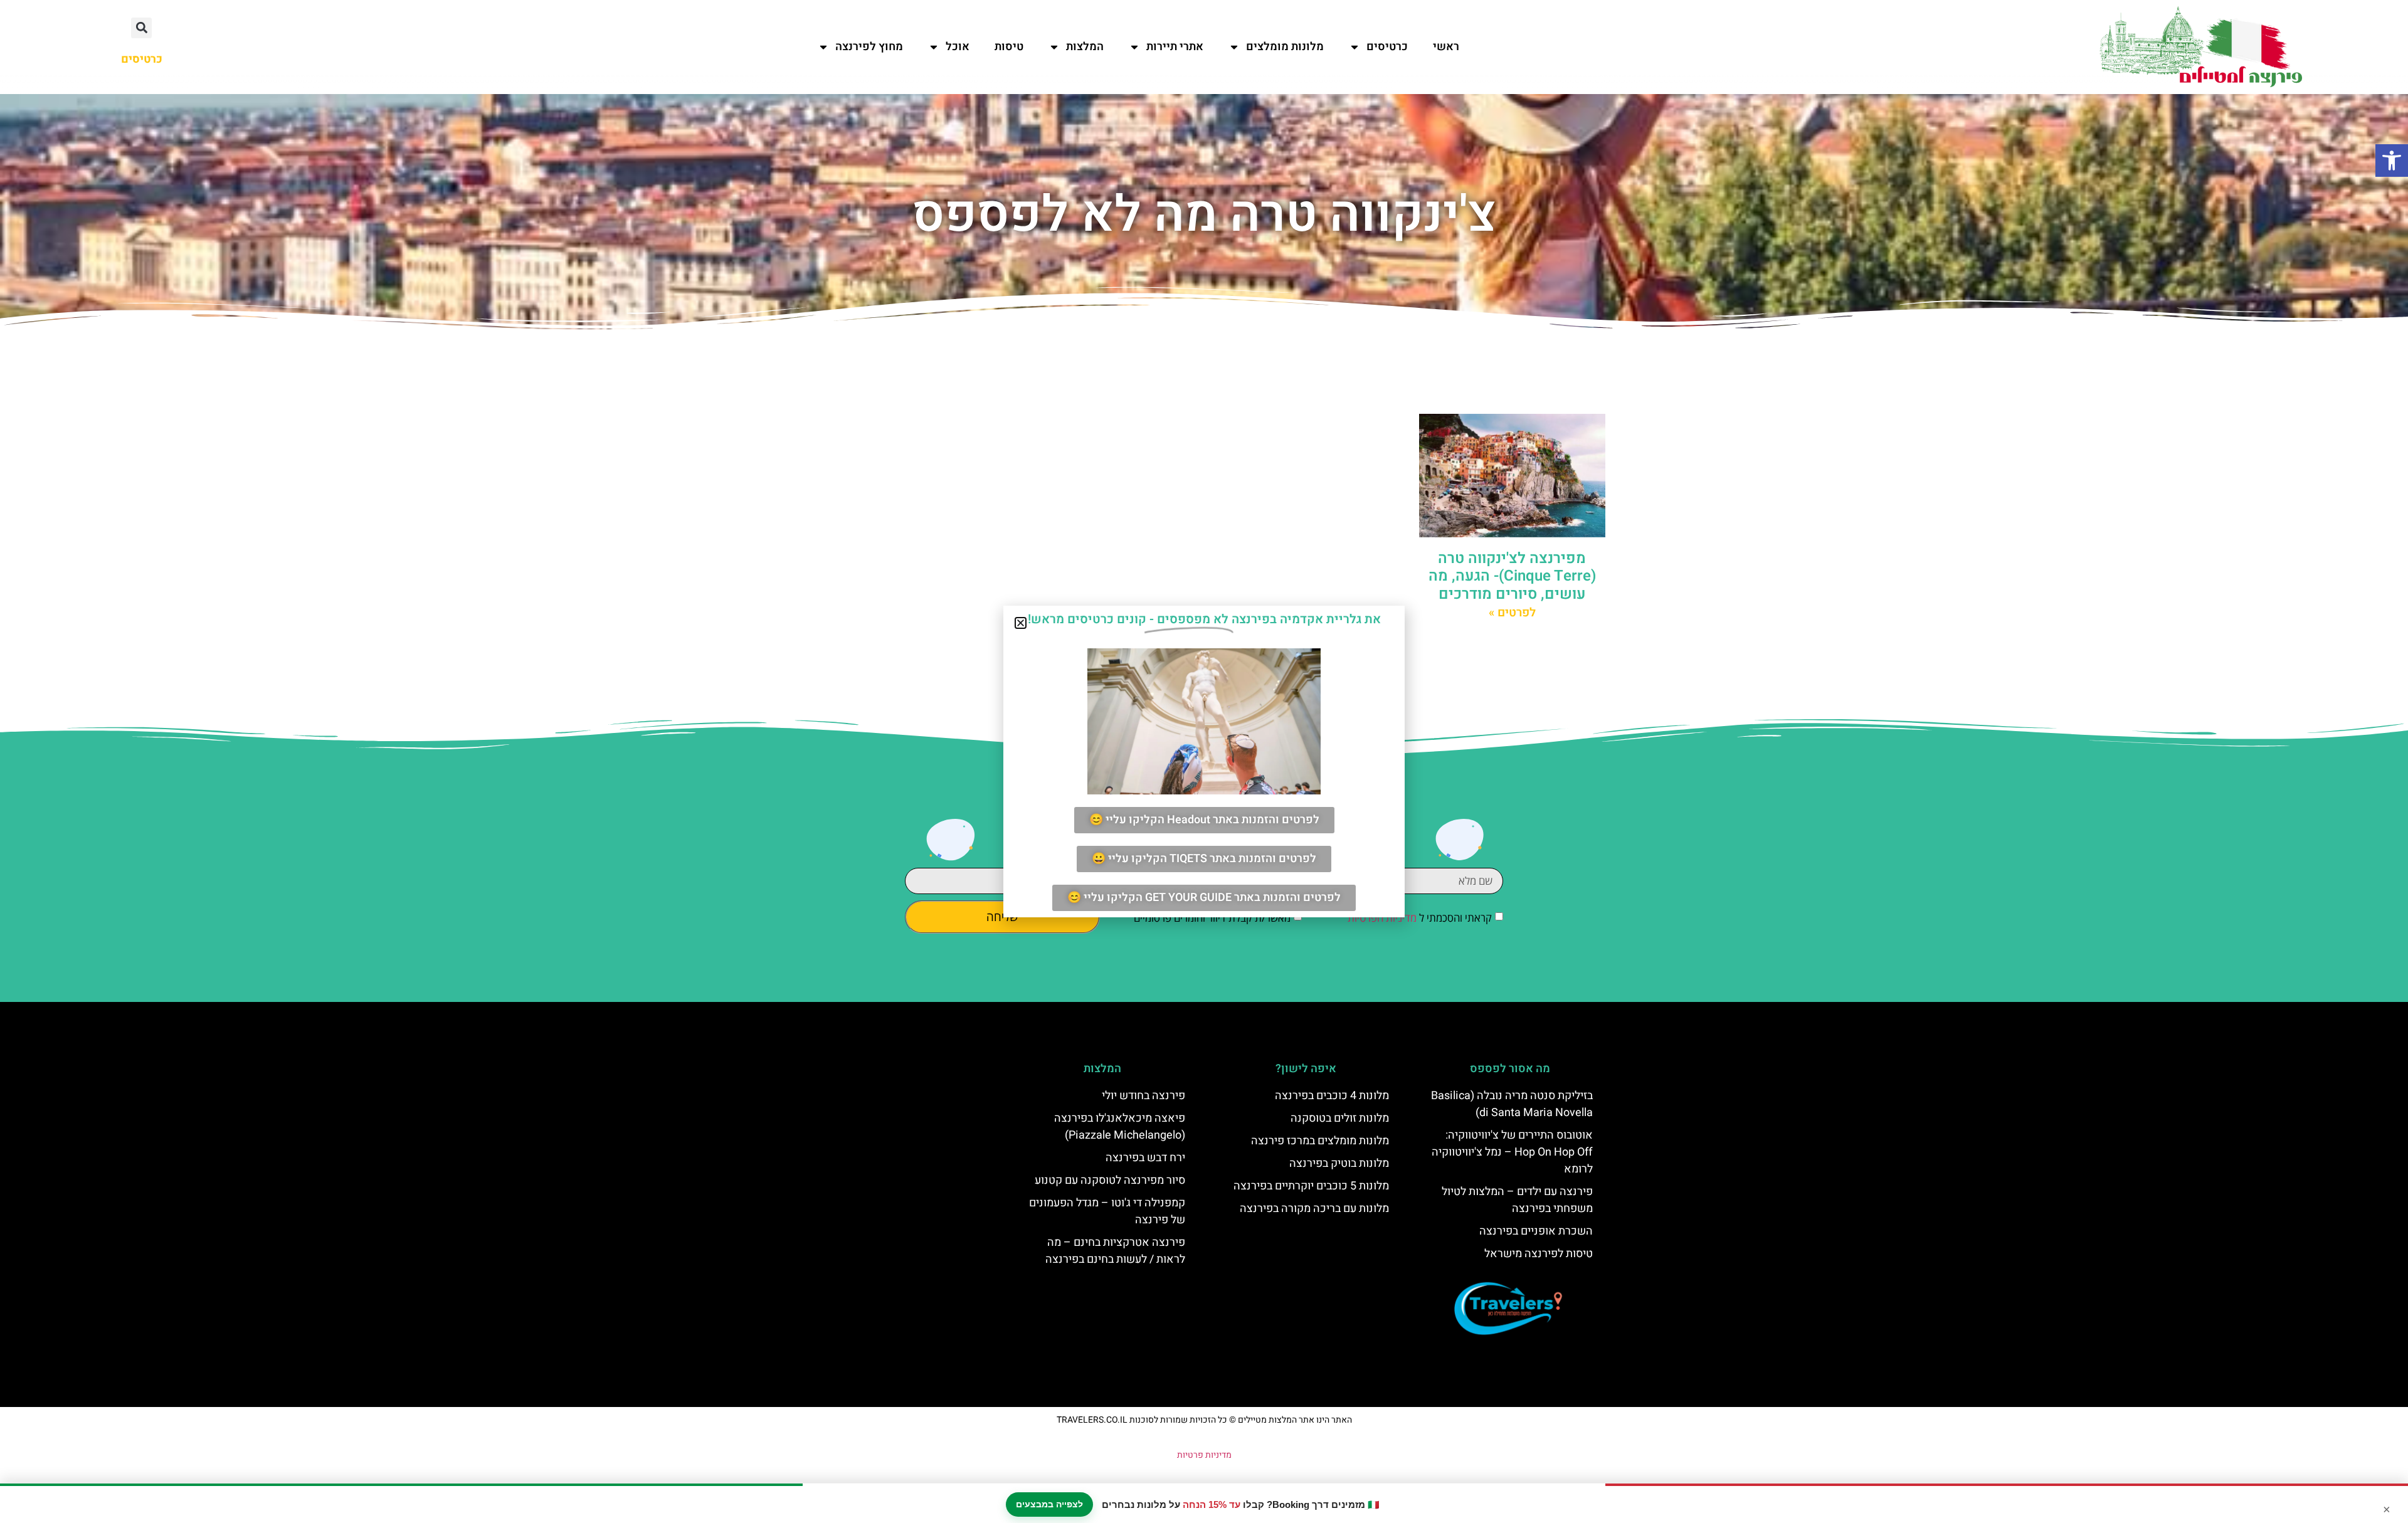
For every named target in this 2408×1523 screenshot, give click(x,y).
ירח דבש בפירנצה (1145, 1158)
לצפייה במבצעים (1049, 1504)
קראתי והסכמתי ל (1420, 918)
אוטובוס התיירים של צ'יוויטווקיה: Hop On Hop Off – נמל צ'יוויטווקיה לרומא (1512, 1152)
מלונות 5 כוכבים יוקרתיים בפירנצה (1311, 1186)
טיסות (1009, 47)
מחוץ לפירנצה (869, 47)
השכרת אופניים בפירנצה (1536, 1231)
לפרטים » (1512, 613)
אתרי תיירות (1175, 47)
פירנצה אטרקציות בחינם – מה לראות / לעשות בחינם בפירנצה (1115, 1251)
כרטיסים (1387, 47)
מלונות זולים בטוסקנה (1340, 1118)
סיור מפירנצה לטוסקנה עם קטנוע (1110, 1180)
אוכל (958, 47)
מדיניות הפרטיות (1382, 918)
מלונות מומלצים (1285, 47)
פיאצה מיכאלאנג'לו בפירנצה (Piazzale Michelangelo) (1120, 1127)
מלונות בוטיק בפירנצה (1339, 1163)
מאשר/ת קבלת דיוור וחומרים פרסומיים (1212, 918)
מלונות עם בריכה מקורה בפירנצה (1314, 1209)
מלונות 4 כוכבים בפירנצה (1332, 1096)
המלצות (1085, 47)
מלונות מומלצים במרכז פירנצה (1320, 1141)
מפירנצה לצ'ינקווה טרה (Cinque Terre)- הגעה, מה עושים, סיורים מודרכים (1512, 577)
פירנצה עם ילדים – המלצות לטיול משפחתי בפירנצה (1517, 1200)
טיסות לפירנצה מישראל (1539, 1254)
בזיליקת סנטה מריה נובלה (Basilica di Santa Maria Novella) (1512, 1104)
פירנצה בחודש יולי (1143, 1096)
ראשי (1446, 47)
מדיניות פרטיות (1204, 1455)
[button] (2392, 161)
